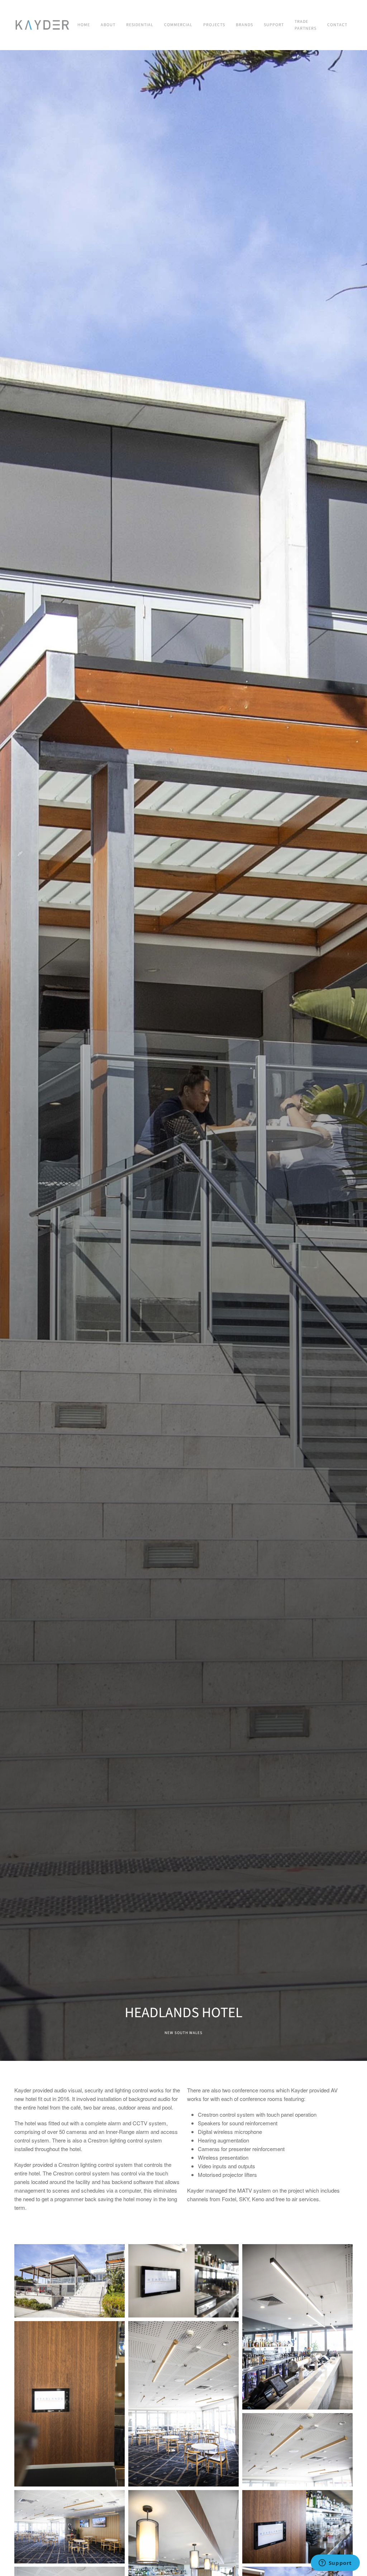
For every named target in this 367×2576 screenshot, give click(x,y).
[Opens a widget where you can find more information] (335, 2563)
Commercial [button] (178, 25)
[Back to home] (43, 25)
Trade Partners (306, 25)
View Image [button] (69, 2280)
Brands (244, 25)
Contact (337, 25)
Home (84, 25)
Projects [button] (214, 25)
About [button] (108, 25)
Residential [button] (140, 25)
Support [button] (274, 25)
